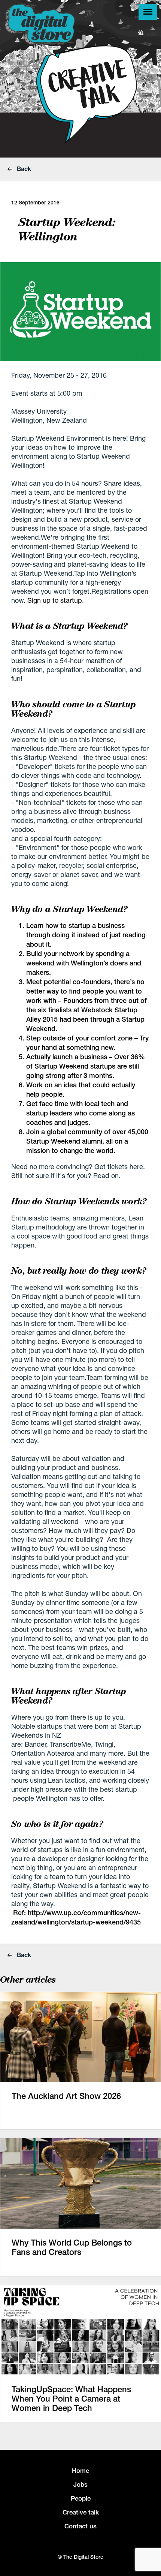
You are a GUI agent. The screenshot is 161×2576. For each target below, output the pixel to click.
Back (23, 169)
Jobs (80, 2484)
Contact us (80, 2526)
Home (80, 2471)
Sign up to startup (55, 600)
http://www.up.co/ (56, 1913)
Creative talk (81, 2512)
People (81, 2498)
